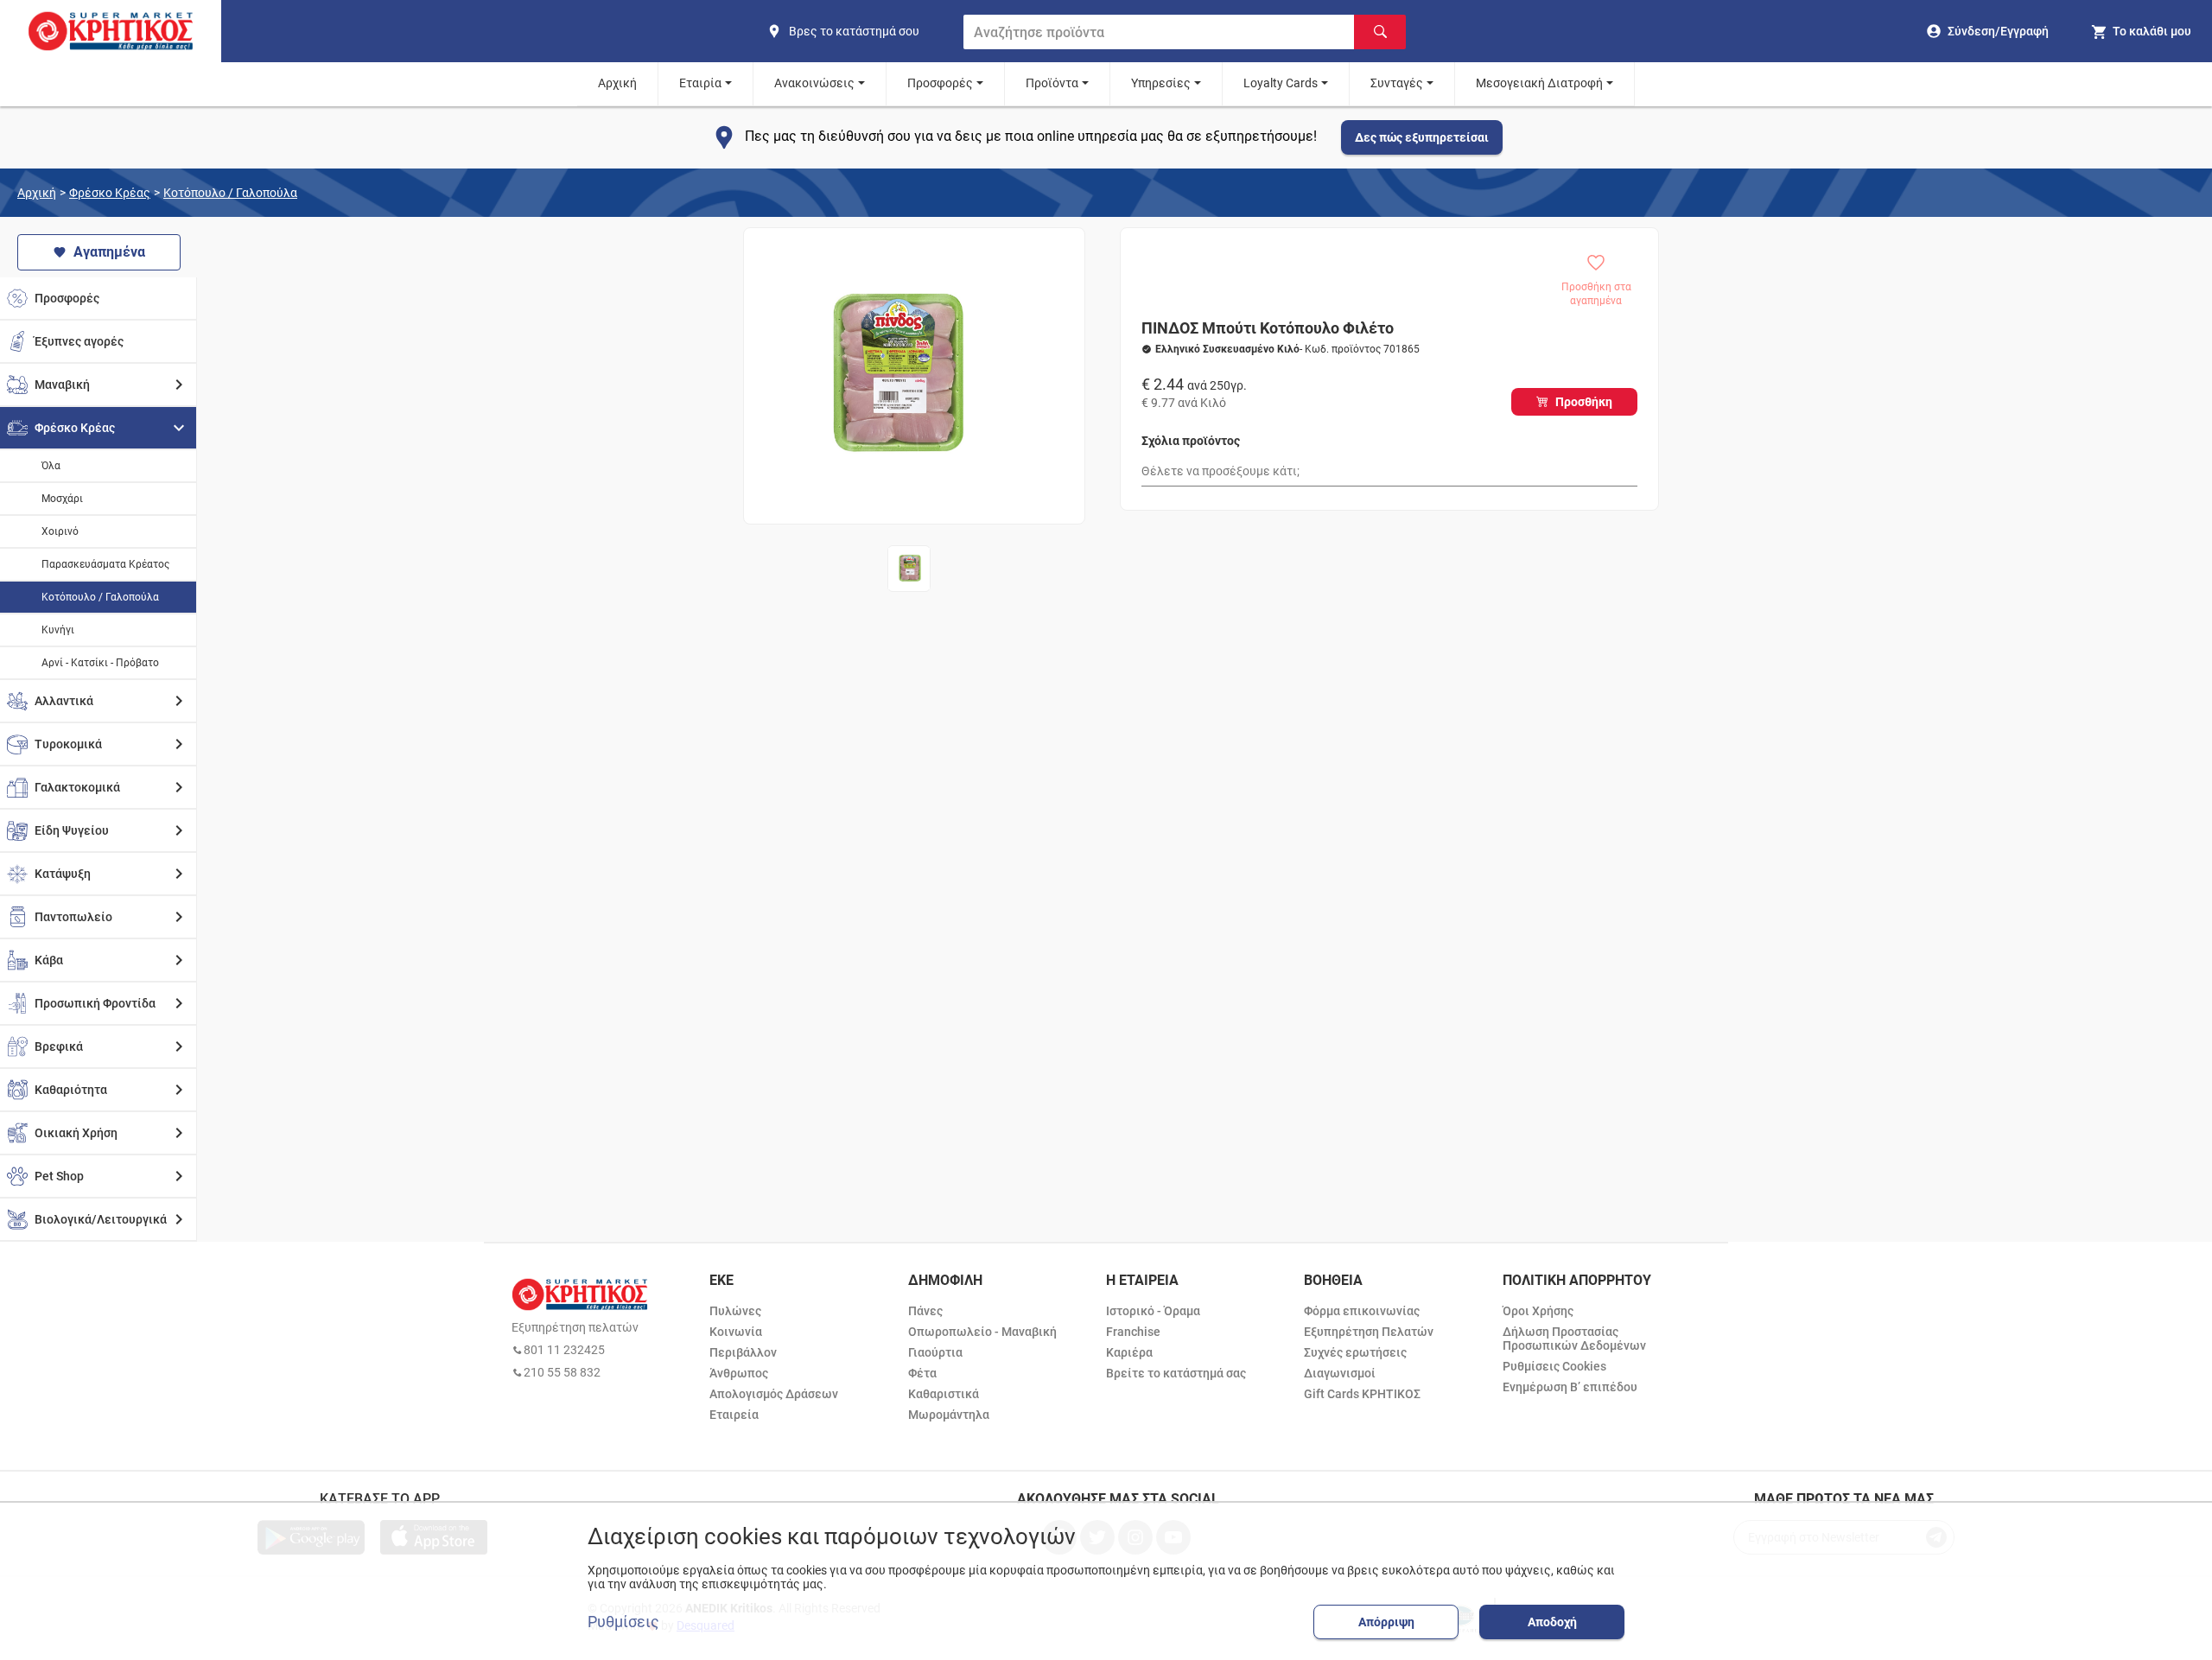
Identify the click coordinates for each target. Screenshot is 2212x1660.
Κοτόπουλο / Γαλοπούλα (230, 193)
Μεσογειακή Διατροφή (1539, 83)
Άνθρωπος (739, 1373)
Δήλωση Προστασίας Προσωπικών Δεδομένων (1574, 1339)
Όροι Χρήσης (1538, 1311)
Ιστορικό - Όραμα (1153, 1311)
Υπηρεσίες (1161, 83)
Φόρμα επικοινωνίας (1362, 1311)
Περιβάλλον (743, 1352)
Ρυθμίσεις (623, 1622)
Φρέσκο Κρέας (110, 193)
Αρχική (617, 83)
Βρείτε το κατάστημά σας (1176, 1373)
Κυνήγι (58, 630)
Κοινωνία (736, 1332)
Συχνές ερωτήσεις (1355, 1352)
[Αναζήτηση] (1380, 32)
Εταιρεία (734, 1415)
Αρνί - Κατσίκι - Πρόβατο (100, 663)
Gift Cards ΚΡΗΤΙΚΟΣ (1362, 1394)
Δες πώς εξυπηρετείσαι (1422, 137)
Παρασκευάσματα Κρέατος (105, 564)
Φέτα (922, 1373)
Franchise (1133, 1332)
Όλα (51, 466)
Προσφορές (940, 83)
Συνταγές (1397, 83)
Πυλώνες (735, 1311)
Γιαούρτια (935, 1352)
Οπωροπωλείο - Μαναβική (982, 1332)
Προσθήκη (1584, 402)
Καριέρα (1129, 1352)
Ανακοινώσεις (814, 83)
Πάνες (925, 1311)
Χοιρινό (60, 531)
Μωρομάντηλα (949, 1415)
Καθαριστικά (944, 1394)
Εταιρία (700, 83)
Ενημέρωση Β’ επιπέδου (1570, 1387)
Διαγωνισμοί (1340, 1373)
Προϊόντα (1052, 83)
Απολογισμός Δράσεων (774, 1394)
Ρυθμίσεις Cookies (1554, 1366)
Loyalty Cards (1281, 83)
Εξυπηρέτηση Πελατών (1369, 1332)
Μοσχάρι (62, 499)
